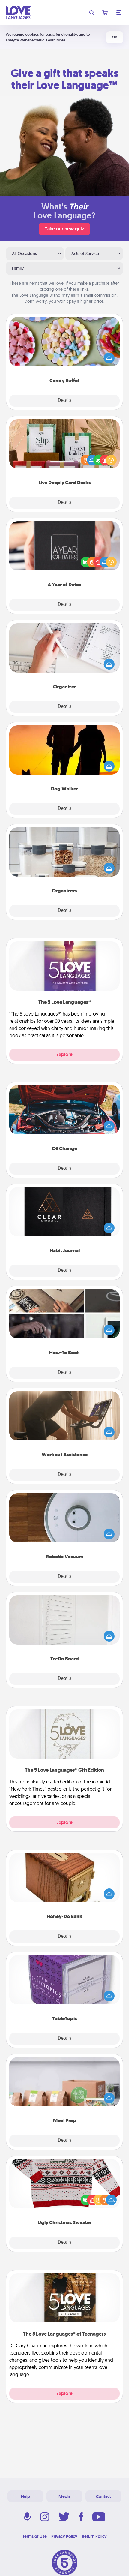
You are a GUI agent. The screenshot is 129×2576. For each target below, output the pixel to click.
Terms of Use (35, 2536)
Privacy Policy (64, 2536)
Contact (103, 2496)
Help (25, 2496)
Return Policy (94, 2536)
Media (64, 2496)
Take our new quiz (64, 229)
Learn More (56, 40)
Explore (64, 1054)
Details (65, 401)
